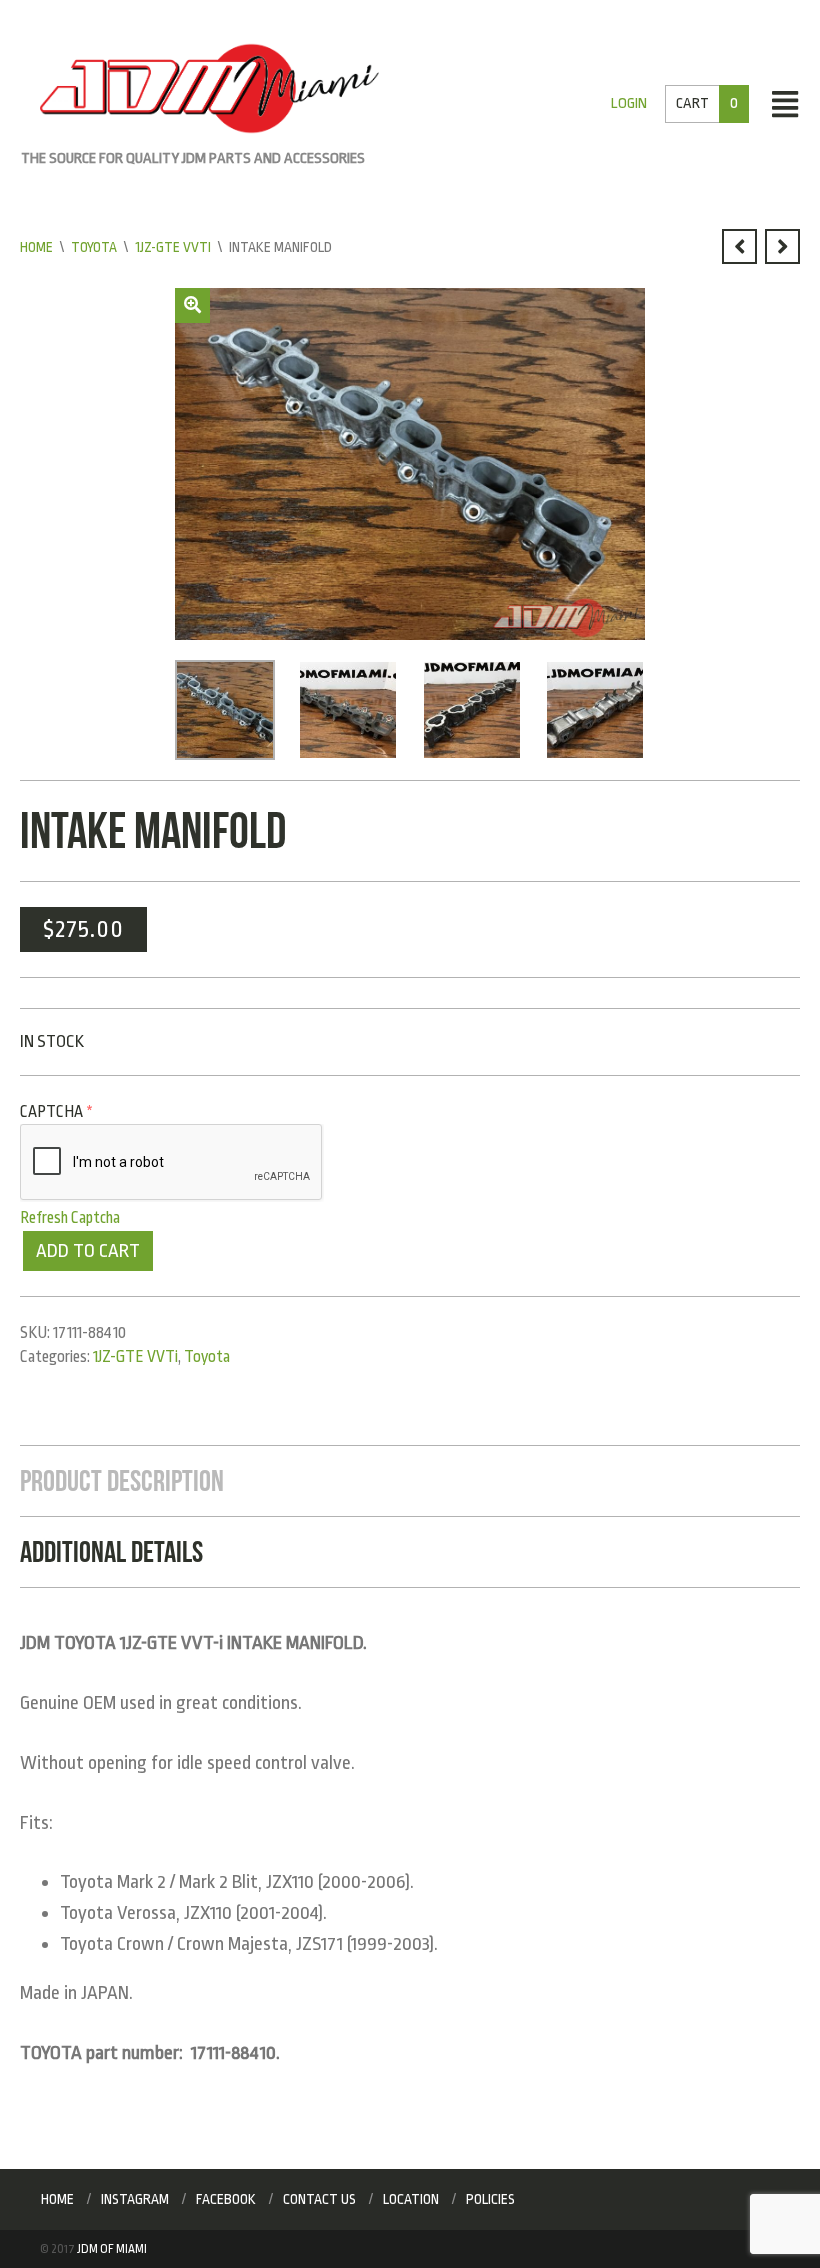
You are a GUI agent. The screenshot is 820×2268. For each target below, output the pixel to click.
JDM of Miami (112, 2249)
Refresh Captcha (70, 1218)
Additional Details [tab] (111, 1551)
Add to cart (88, 1251)
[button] (192, 305)
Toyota (94, 247)
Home (36, 247)
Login (629, 103)
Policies (490, 2199)
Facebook (226, 2199)
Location (411, 2199)
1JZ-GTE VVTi (173, 247)
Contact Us (319, 2199)
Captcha (56, 1112)
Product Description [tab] (122, 1480)
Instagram (135, 2199)
